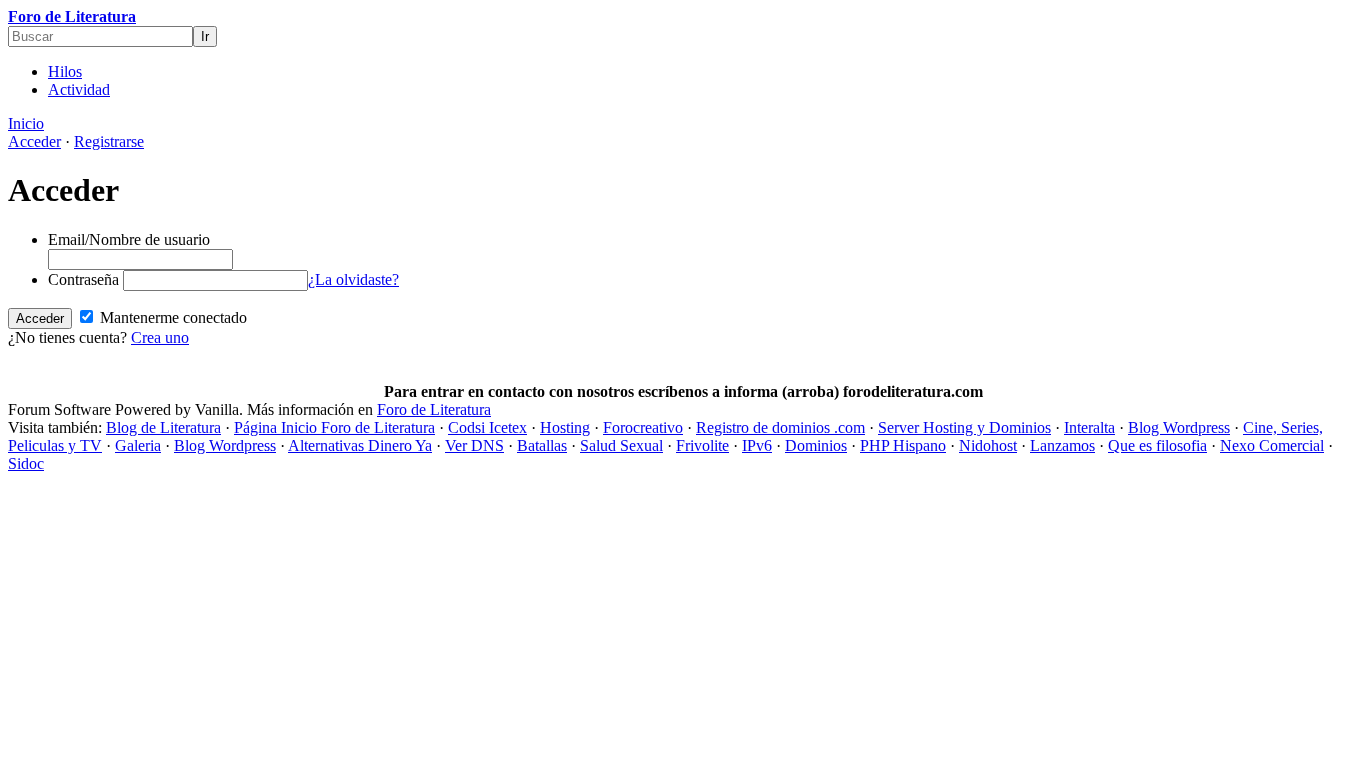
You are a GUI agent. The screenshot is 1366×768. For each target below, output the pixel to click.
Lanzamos (1062, 445)
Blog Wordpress (1179, 427)
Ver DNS (474, 445)
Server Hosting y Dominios (964, 427)
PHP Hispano (903, 445)
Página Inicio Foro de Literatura (334, 427)
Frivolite (702, 445)
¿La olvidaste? (353, 279)
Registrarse (109, 141)
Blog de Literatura (163, 427)
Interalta (1089, 427)
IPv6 (757, 445)
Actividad (79, 89)
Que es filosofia (1157, 445)
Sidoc (26, 463)
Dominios (816, 445)
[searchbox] (100, 36)
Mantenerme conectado (171, 317)
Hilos (65, 71)
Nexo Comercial (1272, 445)
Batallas (542, 445)
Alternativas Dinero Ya (360, 445)
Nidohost (988, 445)
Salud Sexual (621, 445)
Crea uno (160, 337)
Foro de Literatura (72, 16)
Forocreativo (643, 427)
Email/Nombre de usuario (129, 239)
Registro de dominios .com (780, 427)
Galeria (138, 445)
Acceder (34, 141)
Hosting (565, 427)
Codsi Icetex (487, 427)
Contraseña (83, 279)
